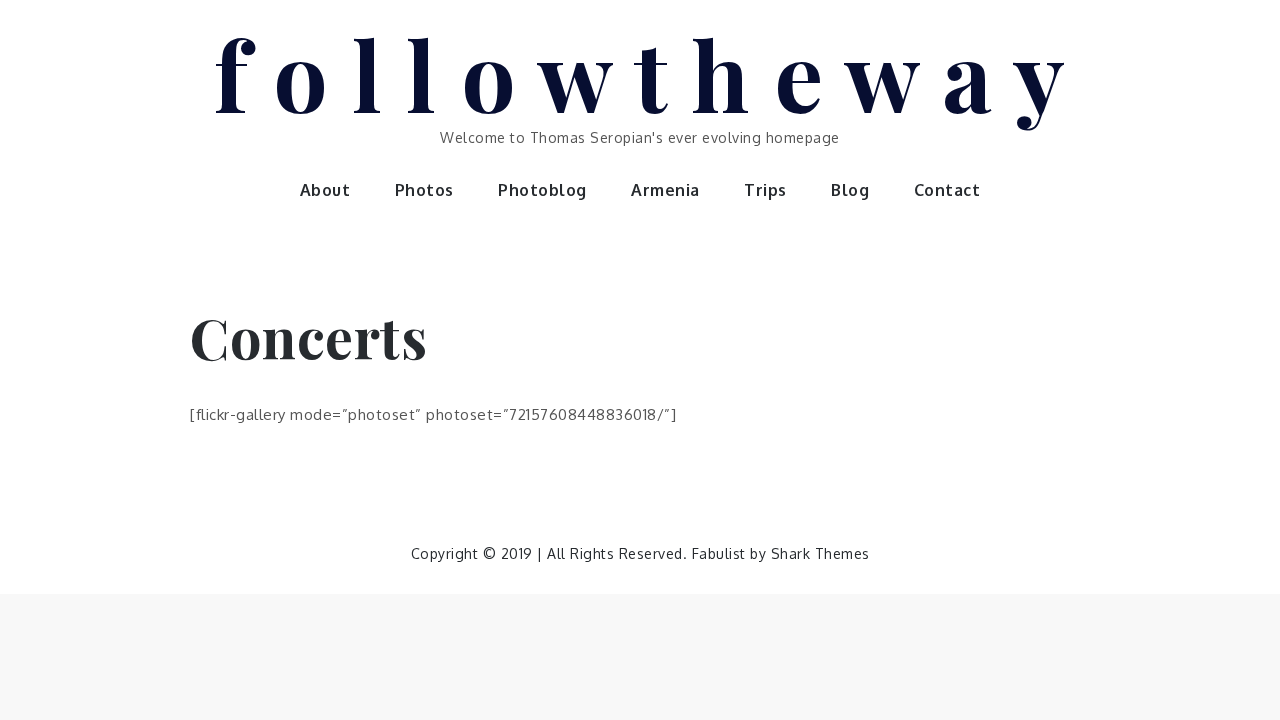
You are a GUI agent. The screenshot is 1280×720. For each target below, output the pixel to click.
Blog (850, 190)
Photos (424, 190)
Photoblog (542, 190)
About (325, 190)
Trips (765, 190)
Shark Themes (820, 553)
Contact (947, 190)
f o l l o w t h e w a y (640, 73)
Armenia (665, 190)
